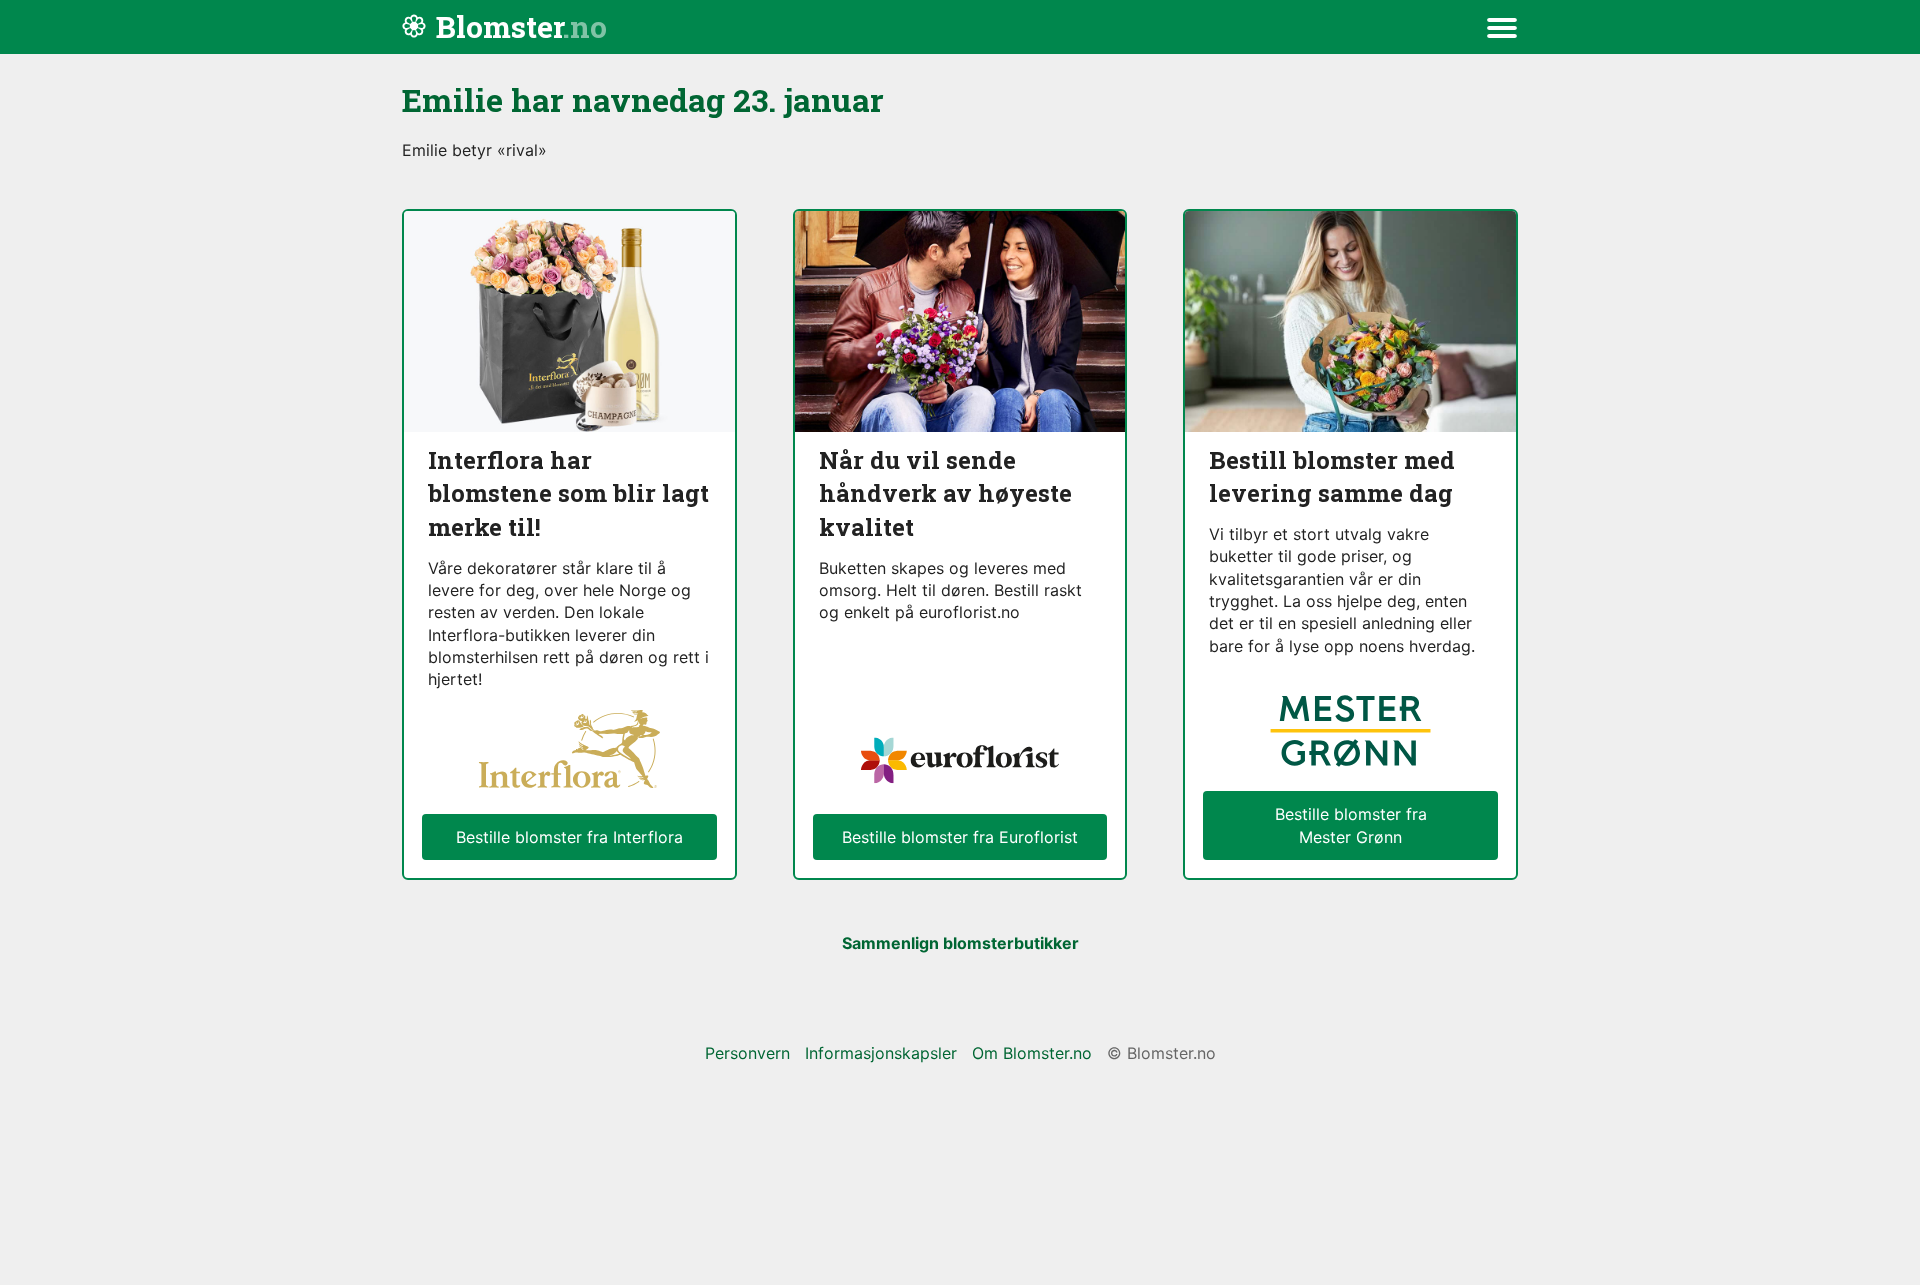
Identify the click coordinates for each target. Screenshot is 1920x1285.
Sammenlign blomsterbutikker (960, 943)
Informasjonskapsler (881, 1053)
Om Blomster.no (1032, 1053)
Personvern (747, 1053)
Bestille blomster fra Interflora (569, 837)
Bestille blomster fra (1351, 825)
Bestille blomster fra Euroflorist (960, 837)
